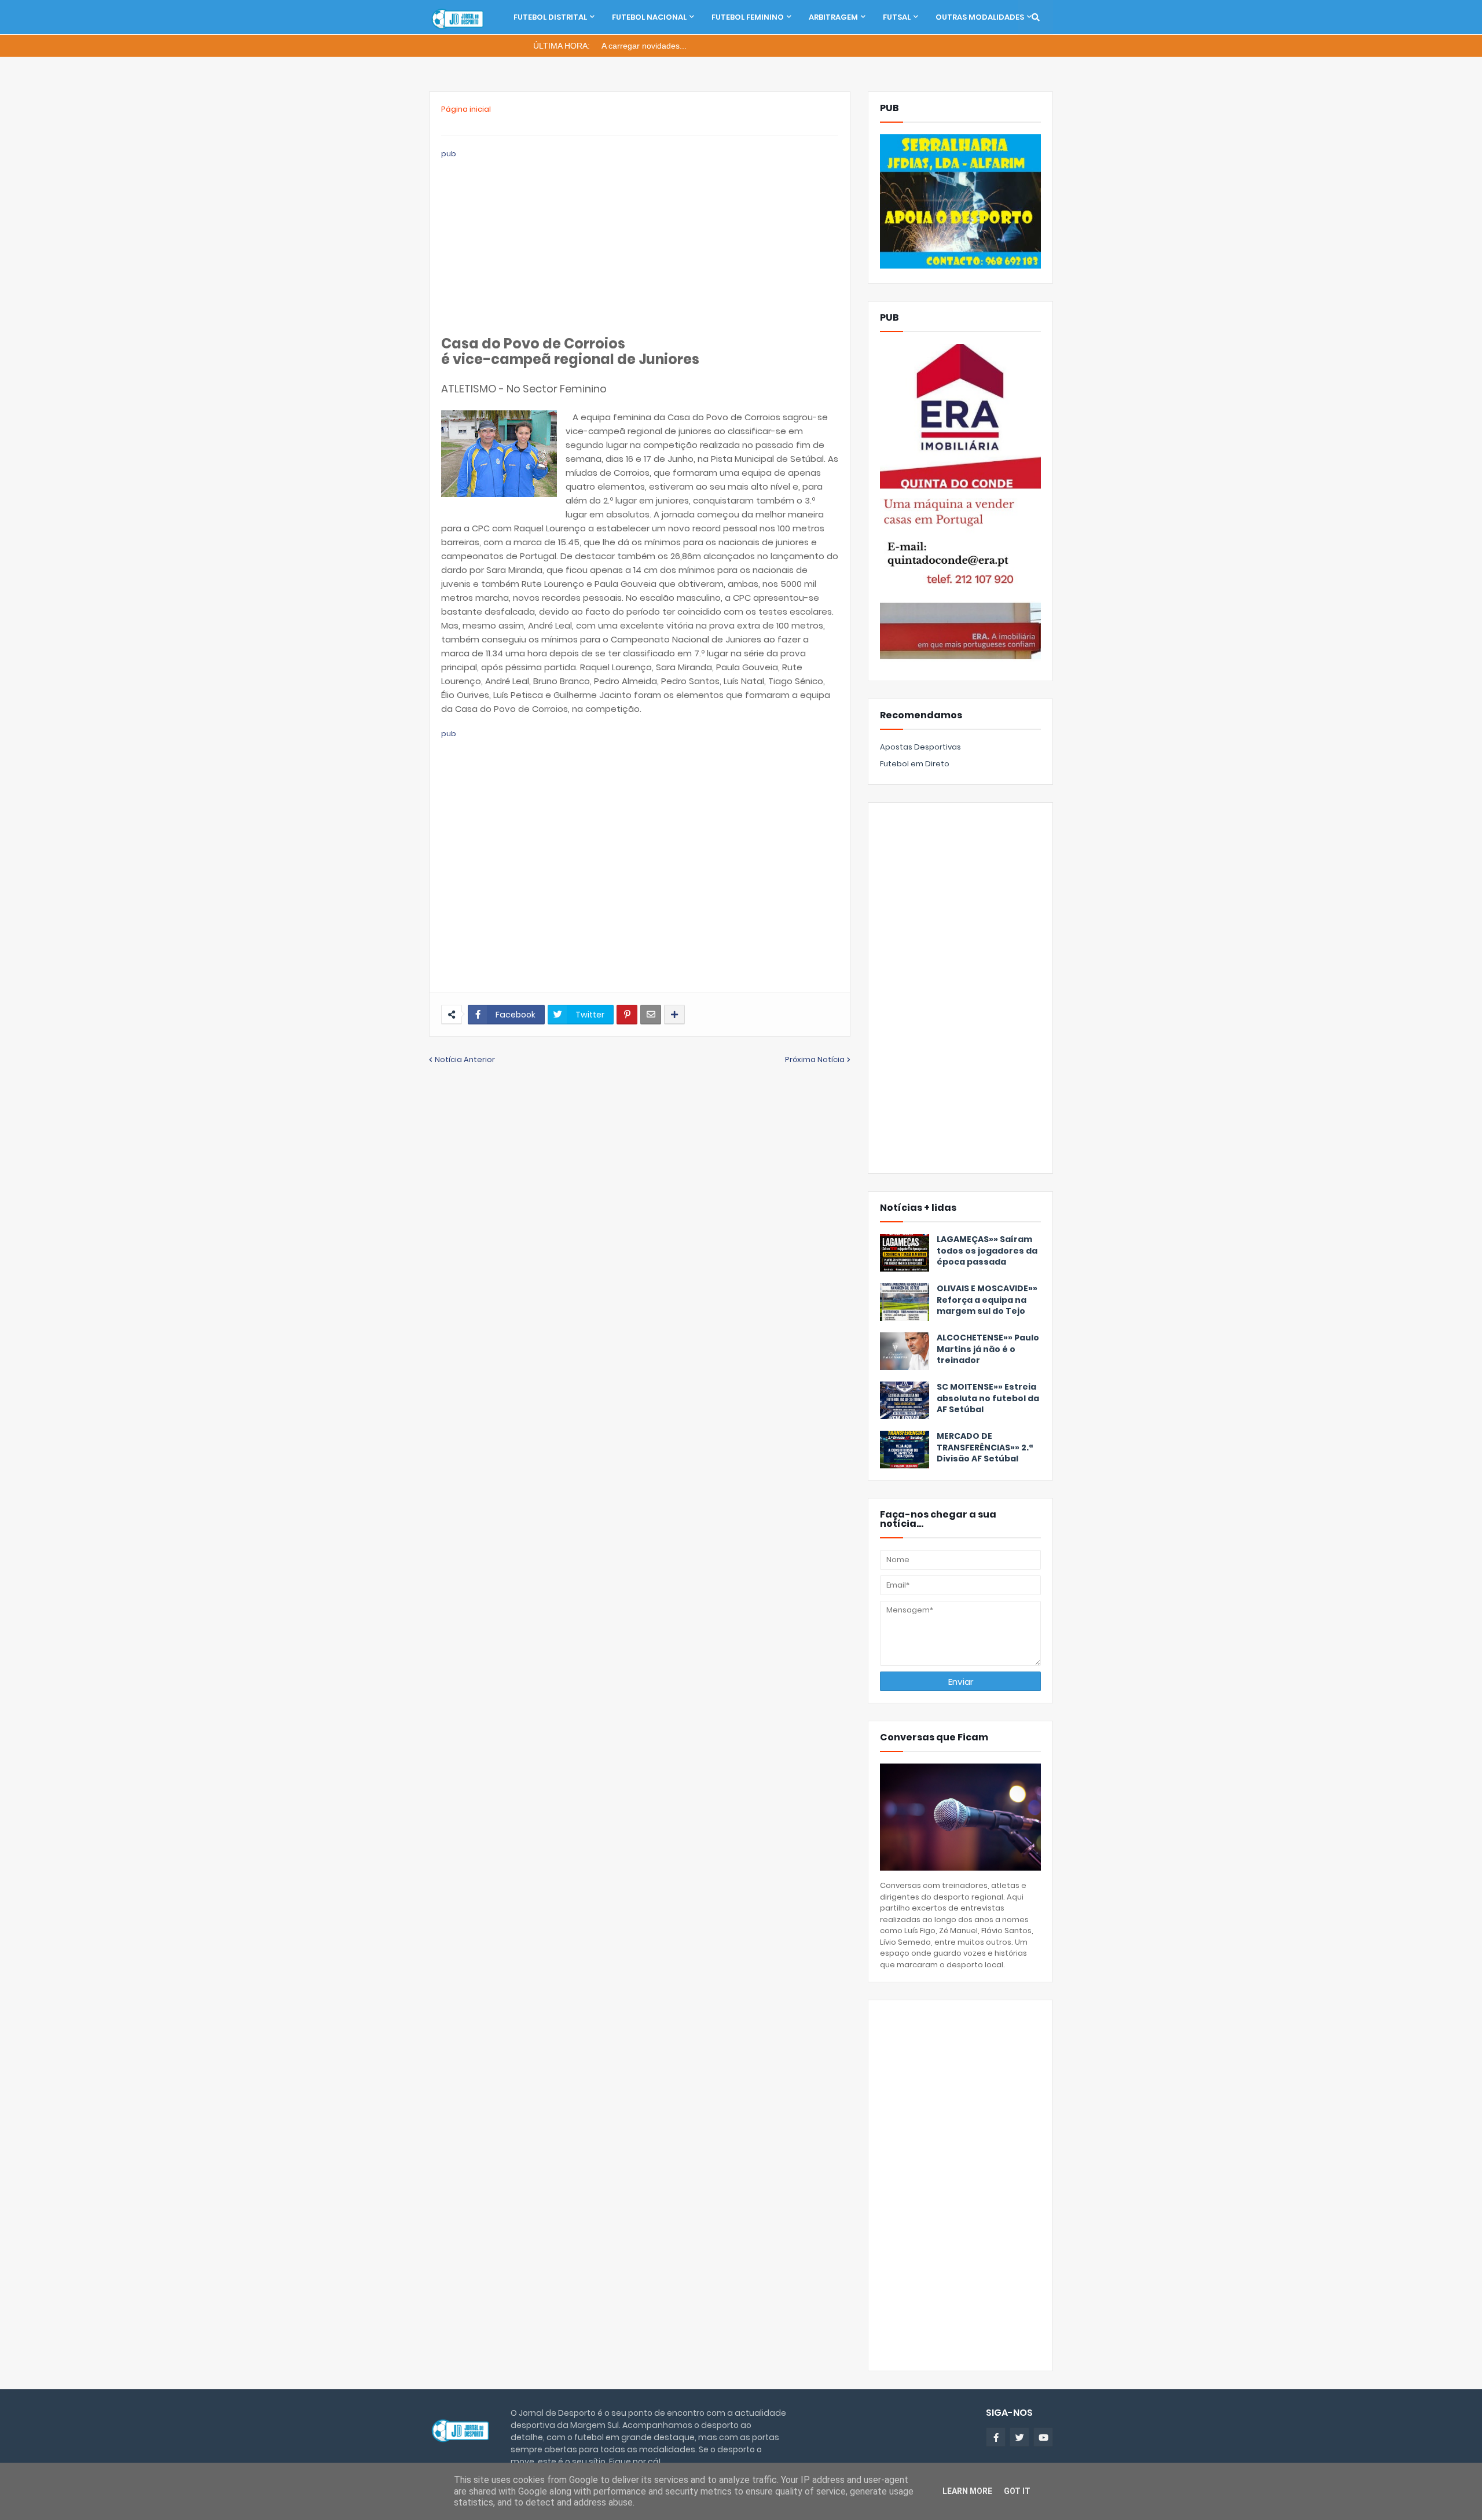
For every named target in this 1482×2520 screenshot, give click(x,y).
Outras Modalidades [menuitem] (980, 17)
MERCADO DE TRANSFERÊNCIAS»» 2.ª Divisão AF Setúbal (985, 1448)
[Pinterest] (627, 1015)
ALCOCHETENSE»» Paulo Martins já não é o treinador (988, 1349)
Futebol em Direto (915, 764)
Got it (1017, 2491)
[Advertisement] (640, 241)
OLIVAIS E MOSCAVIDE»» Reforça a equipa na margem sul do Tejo (987, 1300)
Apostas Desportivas (920, 747)
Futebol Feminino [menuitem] (748, 17)
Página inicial (466, 109)
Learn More (967, 2491)
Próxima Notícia (815, 1059)
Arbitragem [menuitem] (833, 17)
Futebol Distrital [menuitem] (550, 17)
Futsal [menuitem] (897, 17)
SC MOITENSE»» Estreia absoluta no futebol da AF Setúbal (988, 1398)
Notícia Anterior (465, 1059)
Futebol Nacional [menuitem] (649, 17)
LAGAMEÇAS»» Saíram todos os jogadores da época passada (987, 1251)
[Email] (651, 1015)
